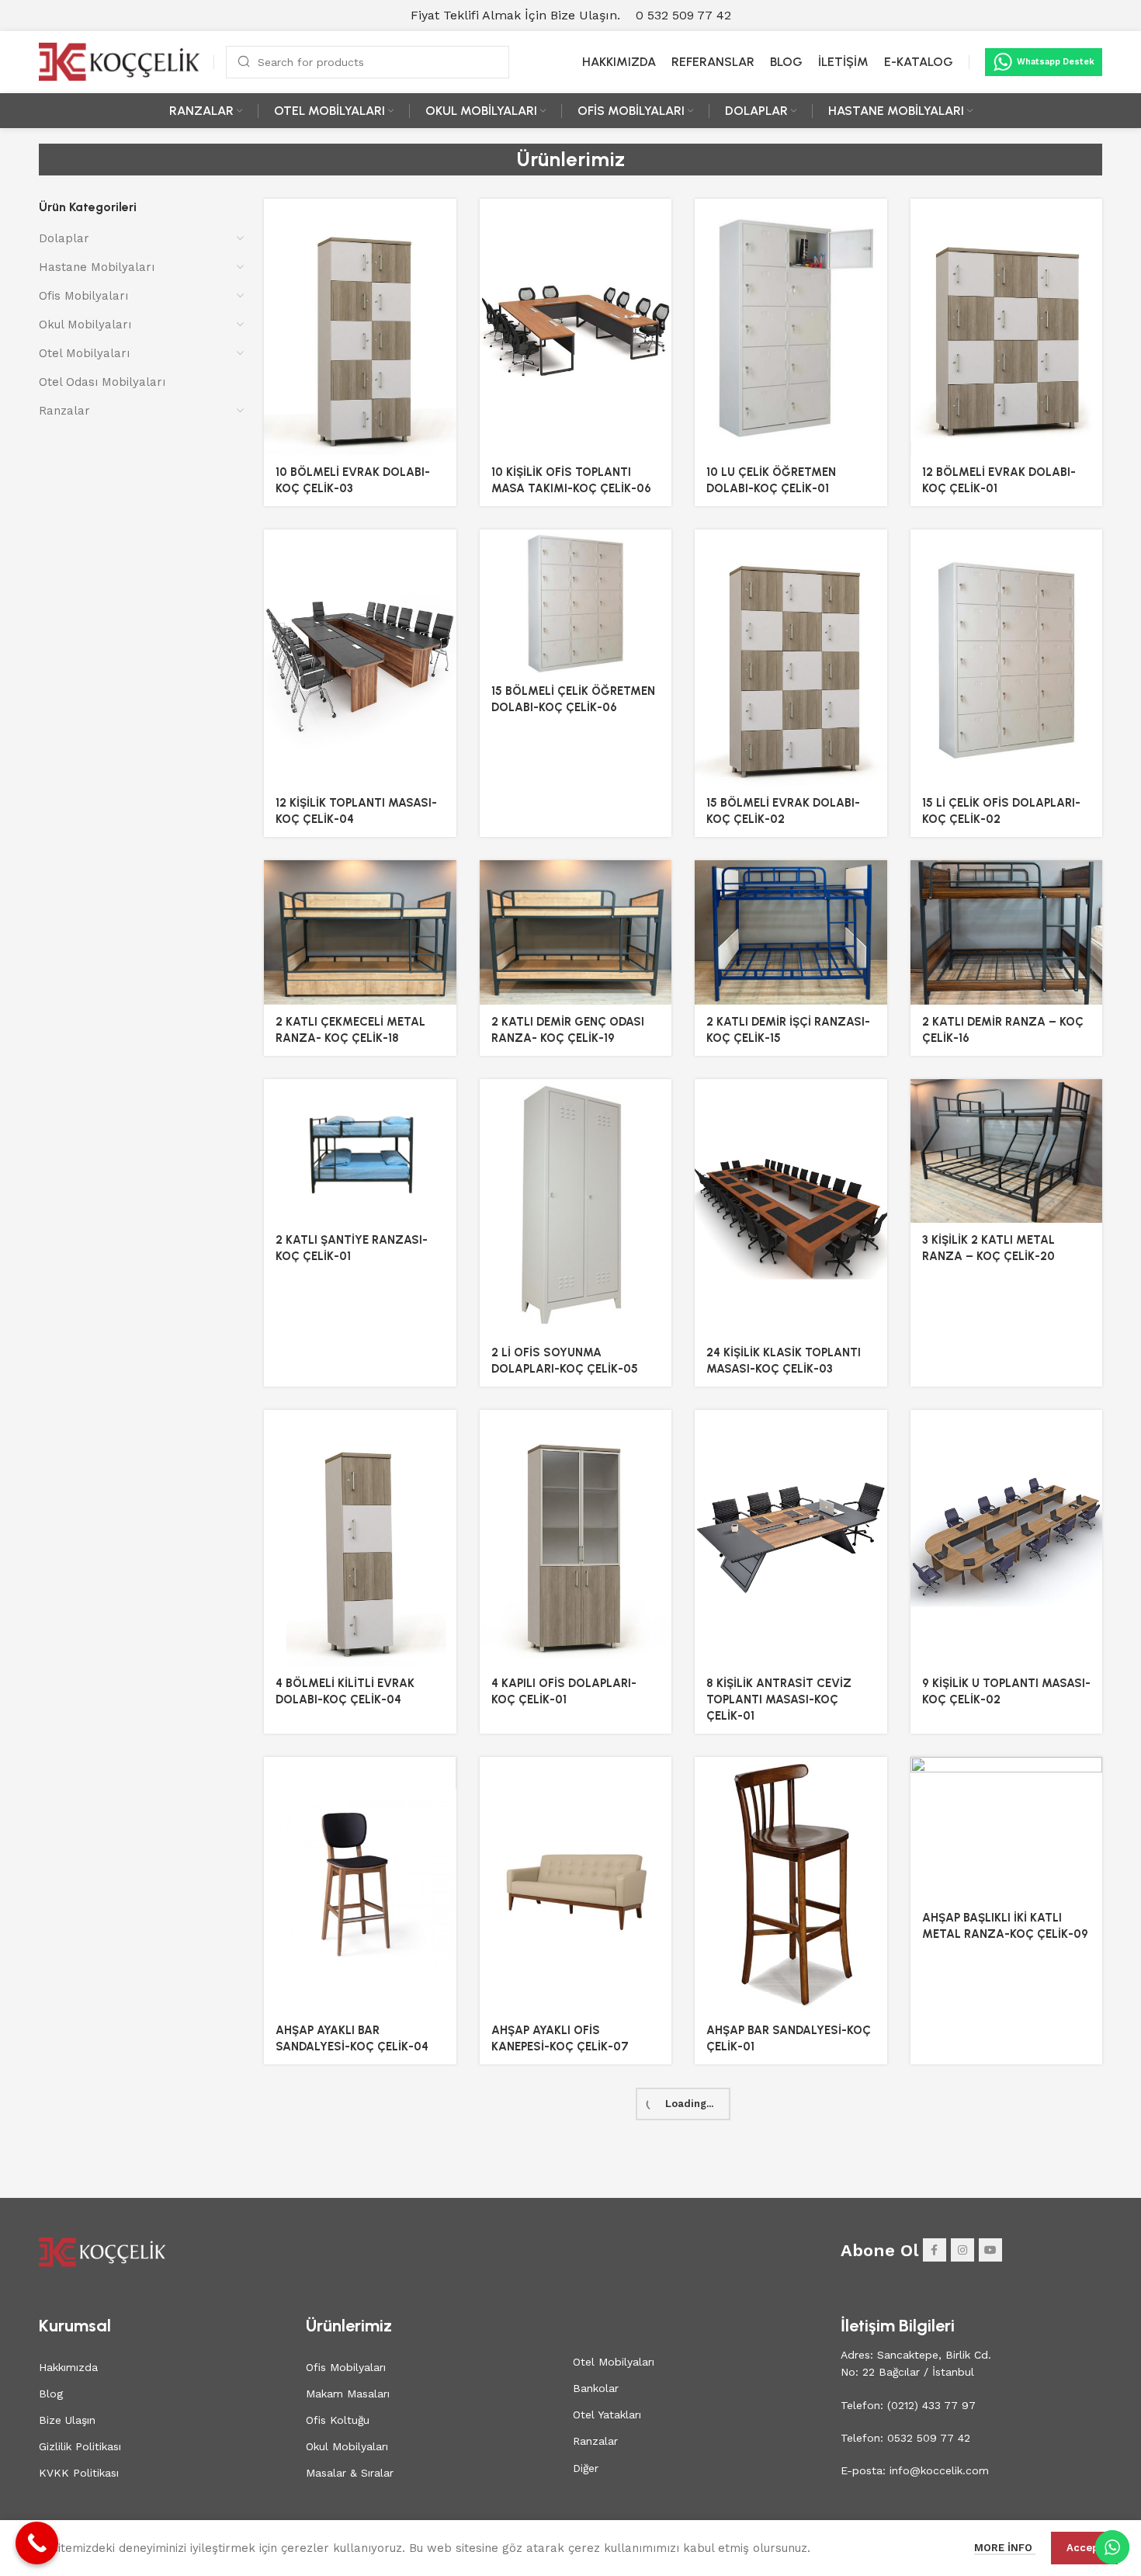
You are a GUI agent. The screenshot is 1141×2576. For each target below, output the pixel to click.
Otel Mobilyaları (84, 353)
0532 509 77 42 (927, 2438)
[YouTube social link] (990, 2250)
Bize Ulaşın (67, 2420)
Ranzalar (64, 411)
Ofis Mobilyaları (83, 296)
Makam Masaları (348, 2394)
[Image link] (103, 2251)
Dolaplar (64, 238)
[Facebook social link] (935, 2250)
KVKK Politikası (79, 2473)
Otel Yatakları (607, 2415)
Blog (51, 2394)
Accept (1084, 2548)
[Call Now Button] (37, 2543)
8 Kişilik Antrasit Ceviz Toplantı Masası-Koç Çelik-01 (779, 1699)
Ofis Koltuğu (338, 2420)
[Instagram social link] (962, 2250)
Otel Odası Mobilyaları (102, 382)
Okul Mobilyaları (85, 325)
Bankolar (596, 2388)
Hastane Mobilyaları (97, 267)
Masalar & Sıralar (350, 2473)
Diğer (586, 2468)
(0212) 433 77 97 (929, 2405)
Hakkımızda (68, 2367)
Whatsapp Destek (1056, 62)
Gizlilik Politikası (80, 2446)
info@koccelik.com (939, 2470)
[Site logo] (120, 61)
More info (1005, 2548)
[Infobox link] (683, 16)
